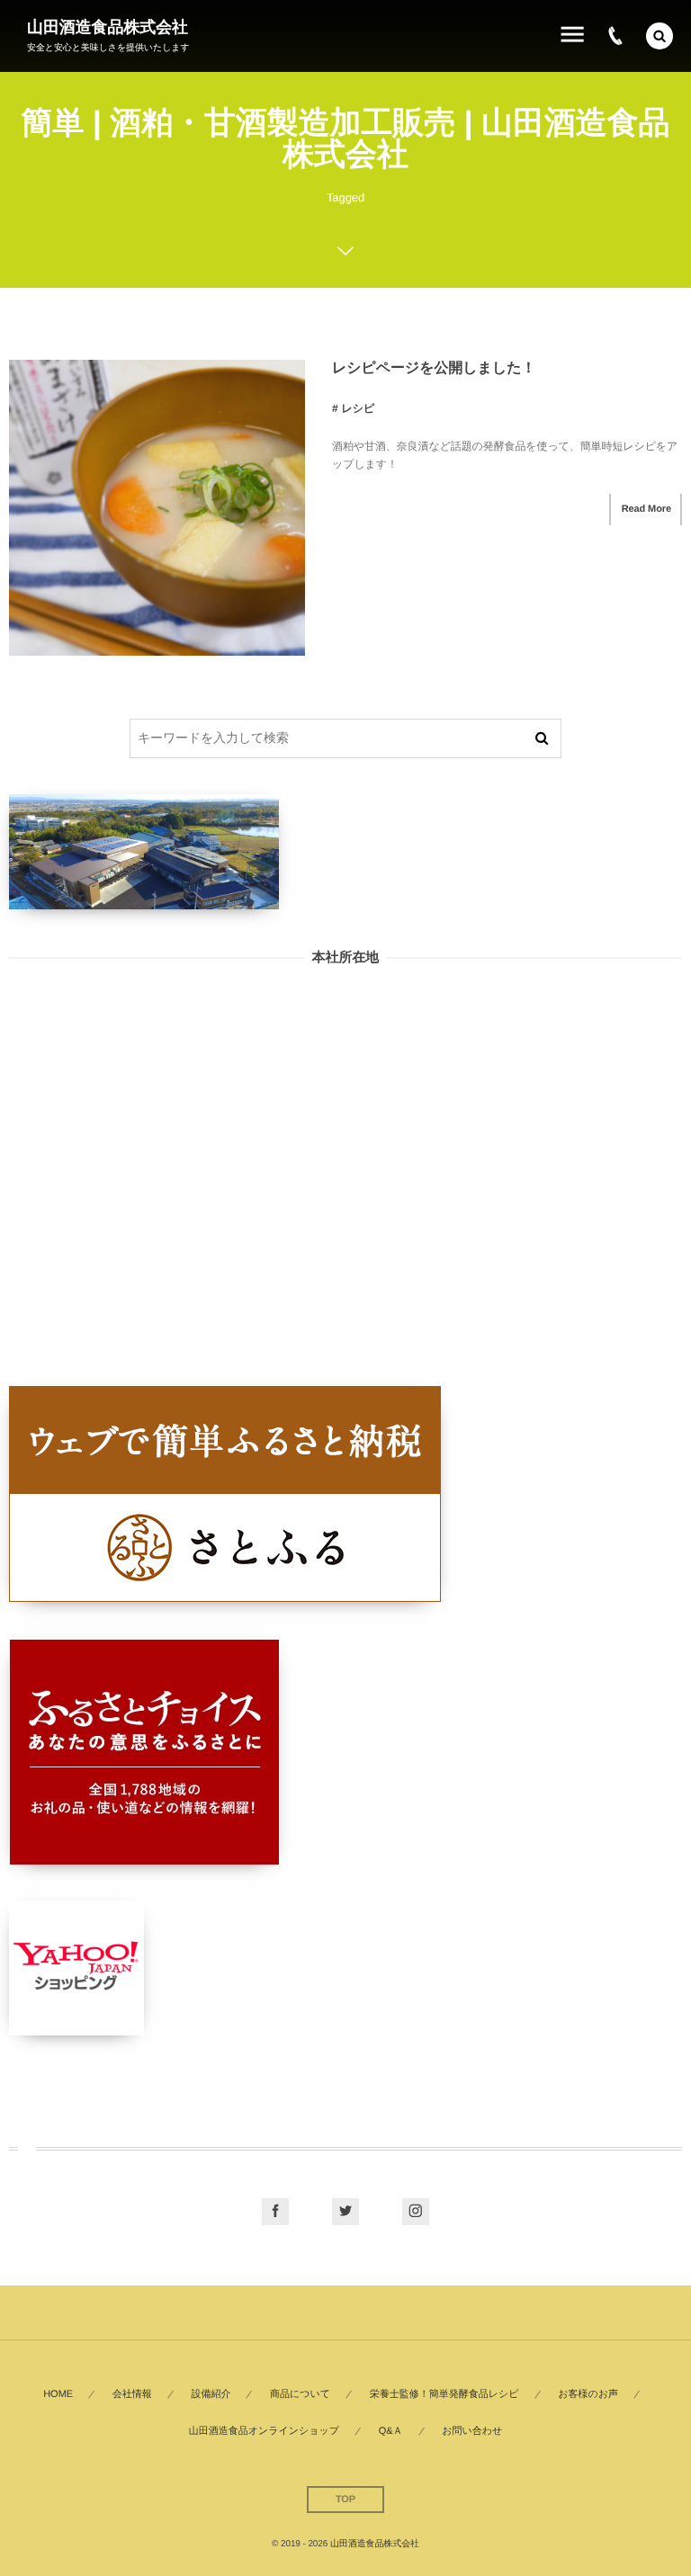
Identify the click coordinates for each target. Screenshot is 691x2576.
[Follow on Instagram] (416, 2212)
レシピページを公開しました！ (434, 368)
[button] (660, 36)
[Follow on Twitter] (345, 2212)
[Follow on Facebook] (275, 2212)
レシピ (358, 408)
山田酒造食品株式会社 (108, 27)
